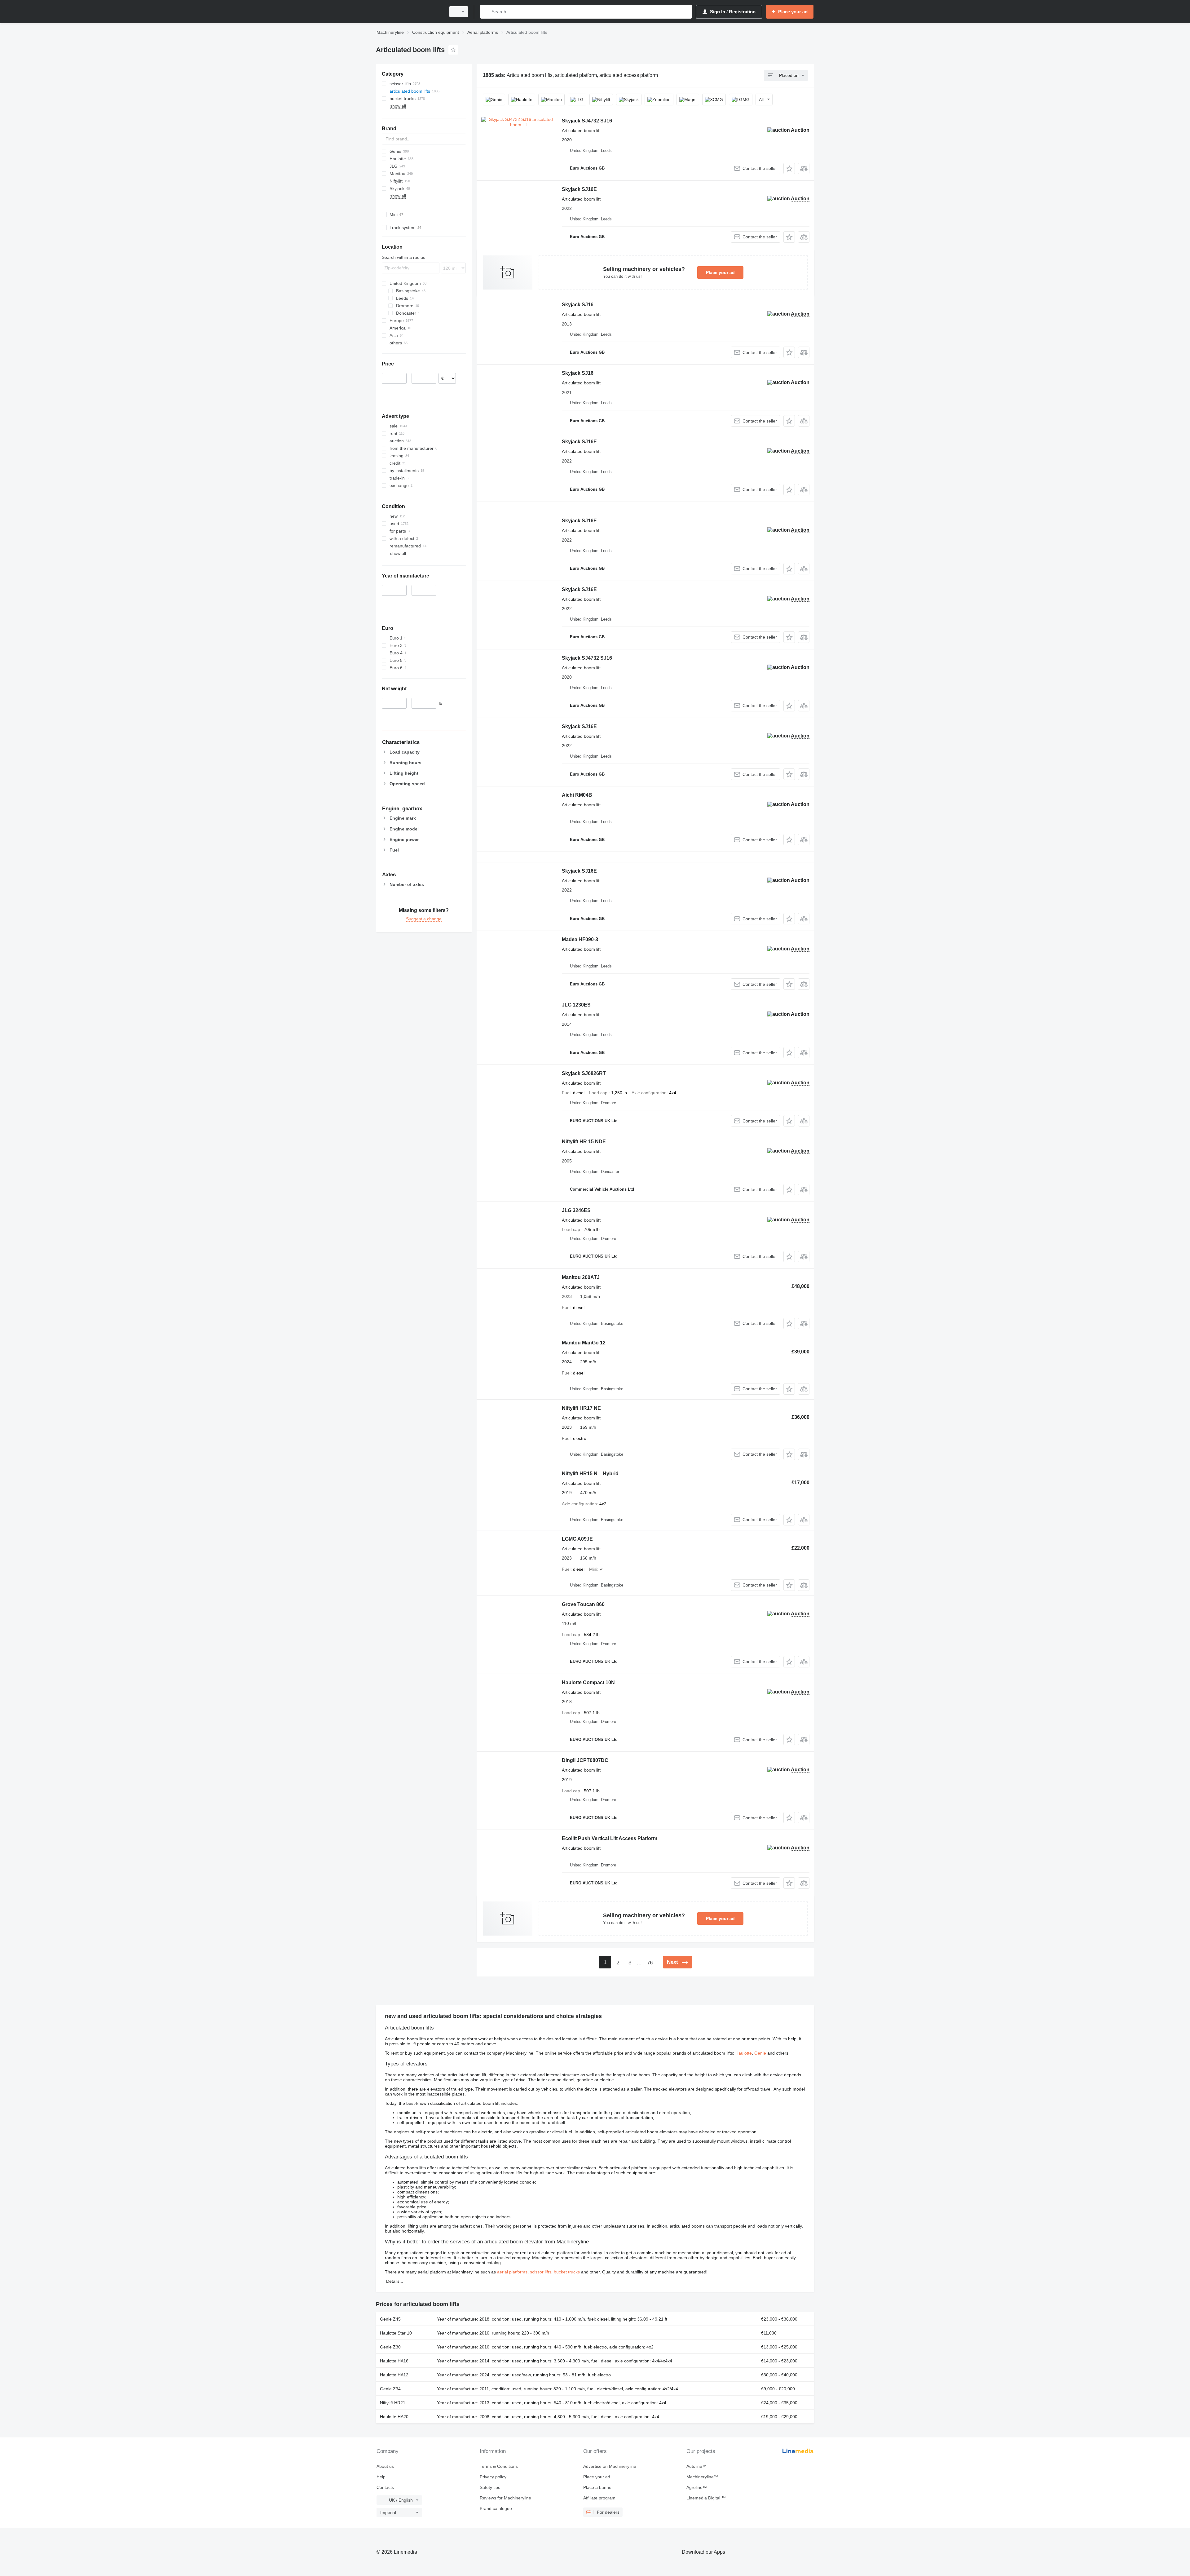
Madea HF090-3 (580, 939)
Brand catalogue (496, 2508)
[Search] (486, 12)
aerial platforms (512, 2272)
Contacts (385, 2487)
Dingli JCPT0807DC (585, 1760)
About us (385, 2466)
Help (381, 2477)
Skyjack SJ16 (578, 305)
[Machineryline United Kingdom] (409, 12)
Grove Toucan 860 (583, 1604)
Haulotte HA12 (394, 2375)
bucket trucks (567, 2272)
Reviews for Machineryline (505, 2498)
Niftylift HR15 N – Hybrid (590, 1474)
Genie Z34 (390, 2389)
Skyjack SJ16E (579, 189)
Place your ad (720, 272)
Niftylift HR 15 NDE (584, 1142)
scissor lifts (541, 2272)
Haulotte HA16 (394, 2361)
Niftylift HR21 (393, 2403)
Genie (760, 2053)
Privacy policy (493, 2477)
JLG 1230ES (576, 1005)
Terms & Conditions (499, 2466)
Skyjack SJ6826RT (584, 1073)
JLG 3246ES (576, 1210)
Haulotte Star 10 (396, 2333)
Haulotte (744, 2053)
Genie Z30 (390, 2347)
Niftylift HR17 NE (581, 1408)
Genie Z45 (390, 2319)
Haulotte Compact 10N (588, 1682)
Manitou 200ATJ (581, 1277)
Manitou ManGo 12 (584, 1343)
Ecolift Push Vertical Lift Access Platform (610, 1838)
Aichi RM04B (577, 795)
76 (650, 1963)
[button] (789, 168)
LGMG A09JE (577, 1539)
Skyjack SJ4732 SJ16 (587, 121)
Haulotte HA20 (394, 2417)
